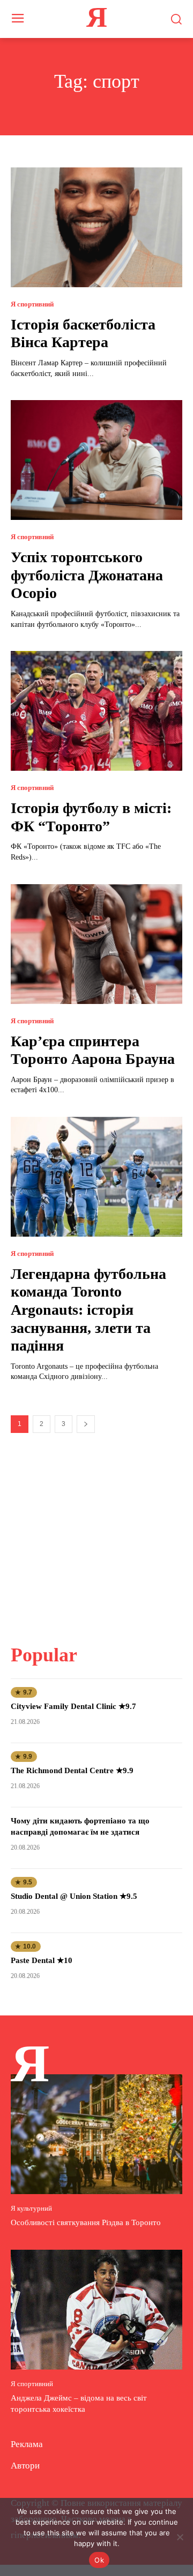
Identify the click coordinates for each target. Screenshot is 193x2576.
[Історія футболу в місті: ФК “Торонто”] (96, 711)
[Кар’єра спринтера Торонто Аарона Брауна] (96, 944)
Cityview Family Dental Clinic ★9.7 (73, 1706)
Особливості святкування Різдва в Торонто (86, 2222)
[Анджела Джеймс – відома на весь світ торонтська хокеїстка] (96, 2310)
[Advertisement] (96, 1532)
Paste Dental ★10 (42, 1960)
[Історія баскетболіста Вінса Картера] (96, 227)
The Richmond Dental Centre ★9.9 (72, 1770)
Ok (99, 2560)
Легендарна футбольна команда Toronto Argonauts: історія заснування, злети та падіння (88, 1310)
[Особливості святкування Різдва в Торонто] (96, 2134)
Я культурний (31, 2208)
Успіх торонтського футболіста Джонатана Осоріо (87, 575)
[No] (180, 2537)
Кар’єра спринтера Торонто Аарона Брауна (93, 1050)
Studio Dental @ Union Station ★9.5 (74, 1896)
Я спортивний (32, 304)
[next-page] (86, 1424)
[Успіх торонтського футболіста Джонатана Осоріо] (96, 460)
